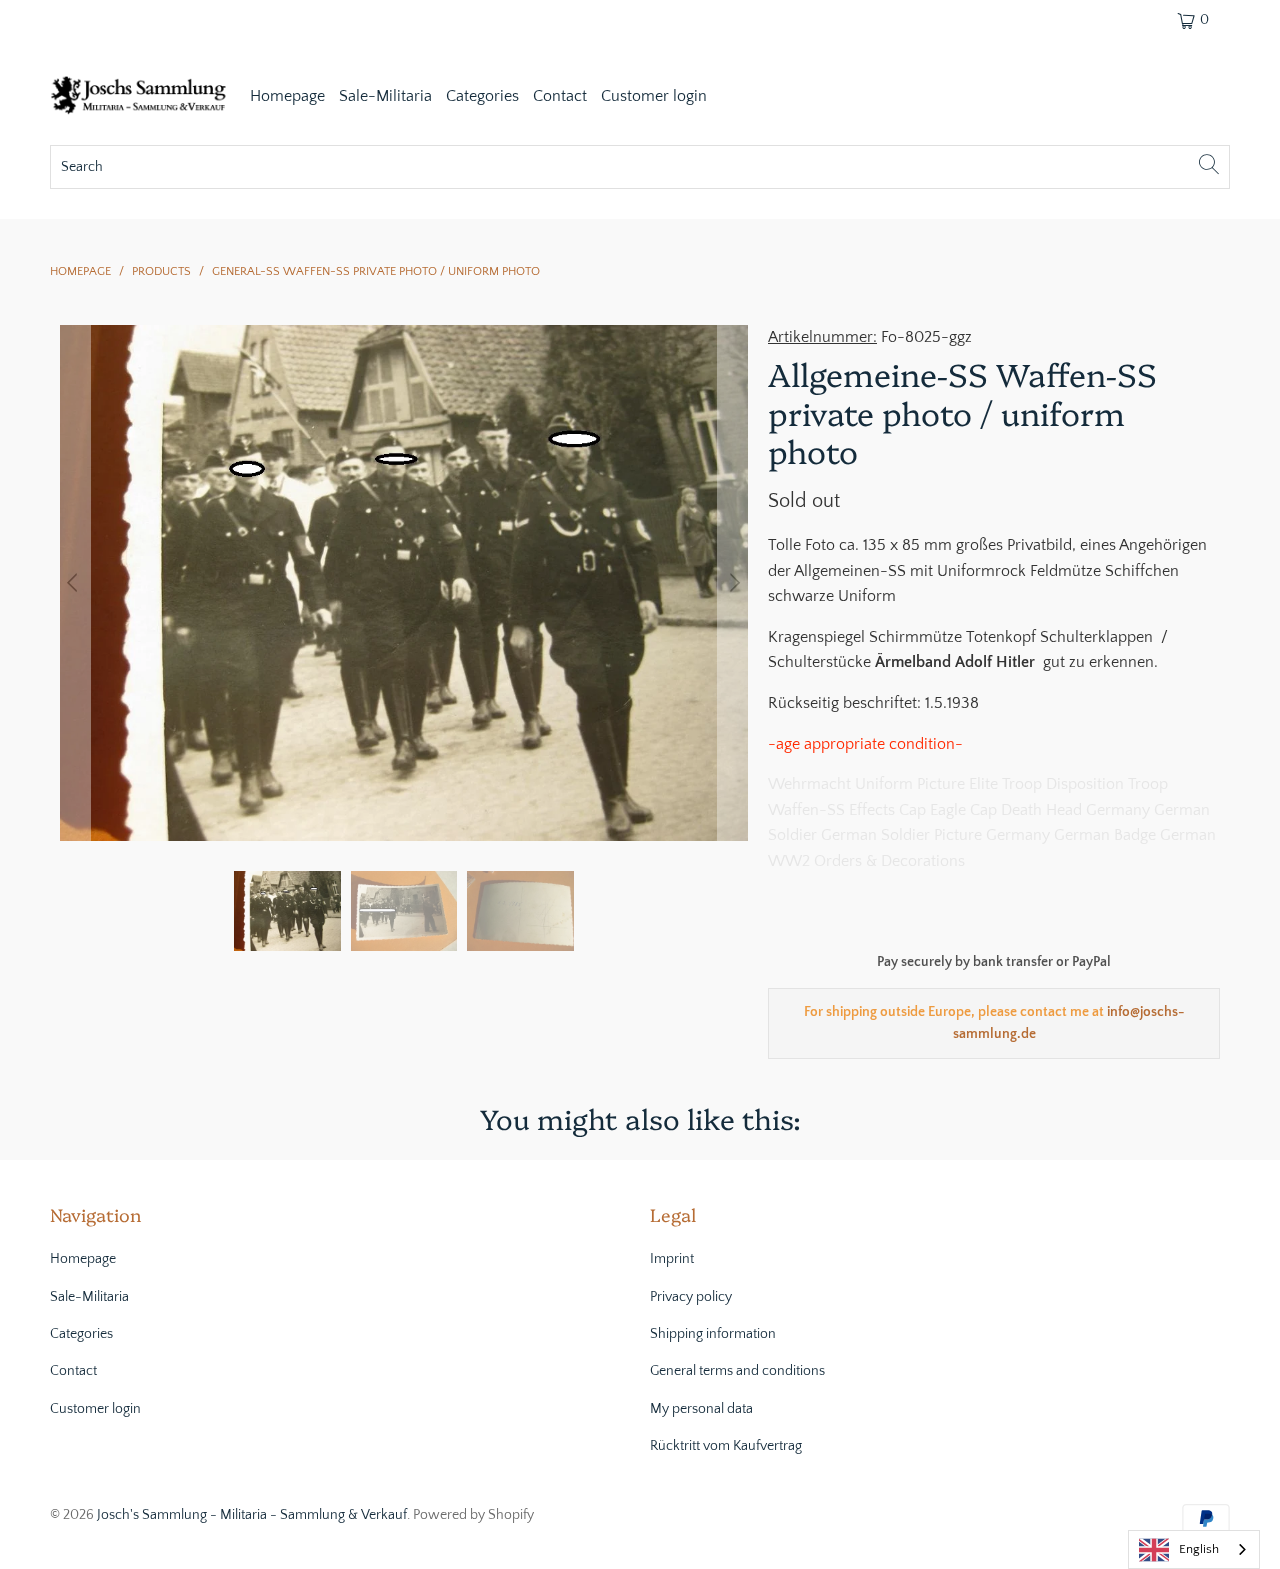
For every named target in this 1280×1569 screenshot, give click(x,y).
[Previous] (75, 583)
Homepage (287, 96)
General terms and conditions (737, 1371)
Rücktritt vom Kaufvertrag (726, 1446)
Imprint (672, 1259)
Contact (560, 96)
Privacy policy (691, 1297)
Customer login (654, 96)
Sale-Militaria (385, 96)
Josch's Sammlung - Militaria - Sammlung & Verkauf (252, 1515)
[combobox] (1194, 1549)
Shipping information (713, 1334)
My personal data (701, 1409)
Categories (482, 96)
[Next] (733, 583)
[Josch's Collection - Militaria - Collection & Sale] (140, 97)
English (1199, 1549)
